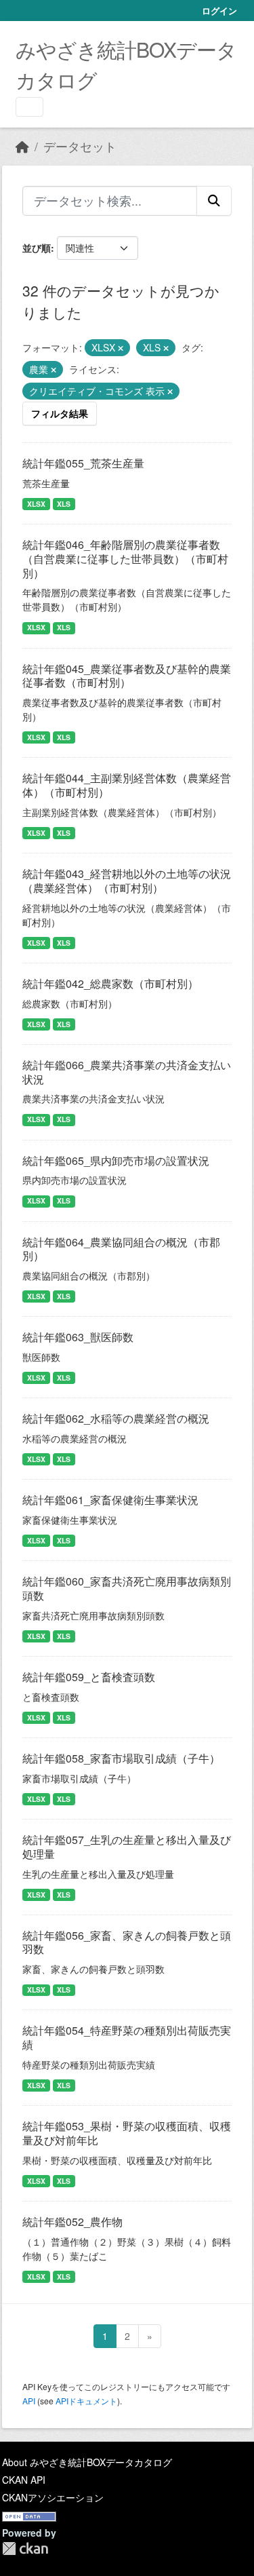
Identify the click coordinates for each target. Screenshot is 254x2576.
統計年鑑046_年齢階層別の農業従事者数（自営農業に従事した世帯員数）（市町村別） (125, 559)
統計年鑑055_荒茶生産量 (83, 463)
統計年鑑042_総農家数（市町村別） (110, 983)
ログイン (219, 11)
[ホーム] (22, 146)
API (29, 2401)
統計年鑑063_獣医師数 (78, 1337)
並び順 (37, 248)
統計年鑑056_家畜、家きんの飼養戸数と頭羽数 (127, 1942)
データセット (80, 146)
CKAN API (24, 2480)
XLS (64, 504)
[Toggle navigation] (29, 107)
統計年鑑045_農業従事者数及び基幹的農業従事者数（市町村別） (127, 676)
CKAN (25, 2549)
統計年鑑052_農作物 (72, 2222)
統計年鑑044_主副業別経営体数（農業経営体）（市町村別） (127, 785)
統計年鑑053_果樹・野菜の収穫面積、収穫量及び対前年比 (127, 2133)
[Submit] (214, 201)
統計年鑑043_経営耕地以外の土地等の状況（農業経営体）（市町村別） (127, 881)
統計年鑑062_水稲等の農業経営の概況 (116, 1418)
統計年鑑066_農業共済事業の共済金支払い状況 (127, 1072)
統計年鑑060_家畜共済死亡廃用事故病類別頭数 (127, 1588)
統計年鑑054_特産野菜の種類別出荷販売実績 (127, 2037)
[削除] (121, 348)
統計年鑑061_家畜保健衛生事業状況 (110, 1500)
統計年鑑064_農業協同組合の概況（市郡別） (121, 1249)
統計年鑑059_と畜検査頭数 (89, 1677)
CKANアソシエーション (53, 2497)
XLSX (36, 504)
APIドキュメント (86, 2401)
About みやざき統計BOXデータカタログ (87, 2462)
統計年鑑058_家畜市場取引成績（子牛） (121, 1758)
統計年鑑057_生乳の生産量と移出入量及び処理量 (127, 1847)
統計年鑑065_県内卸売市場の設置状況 (116, 1160)
